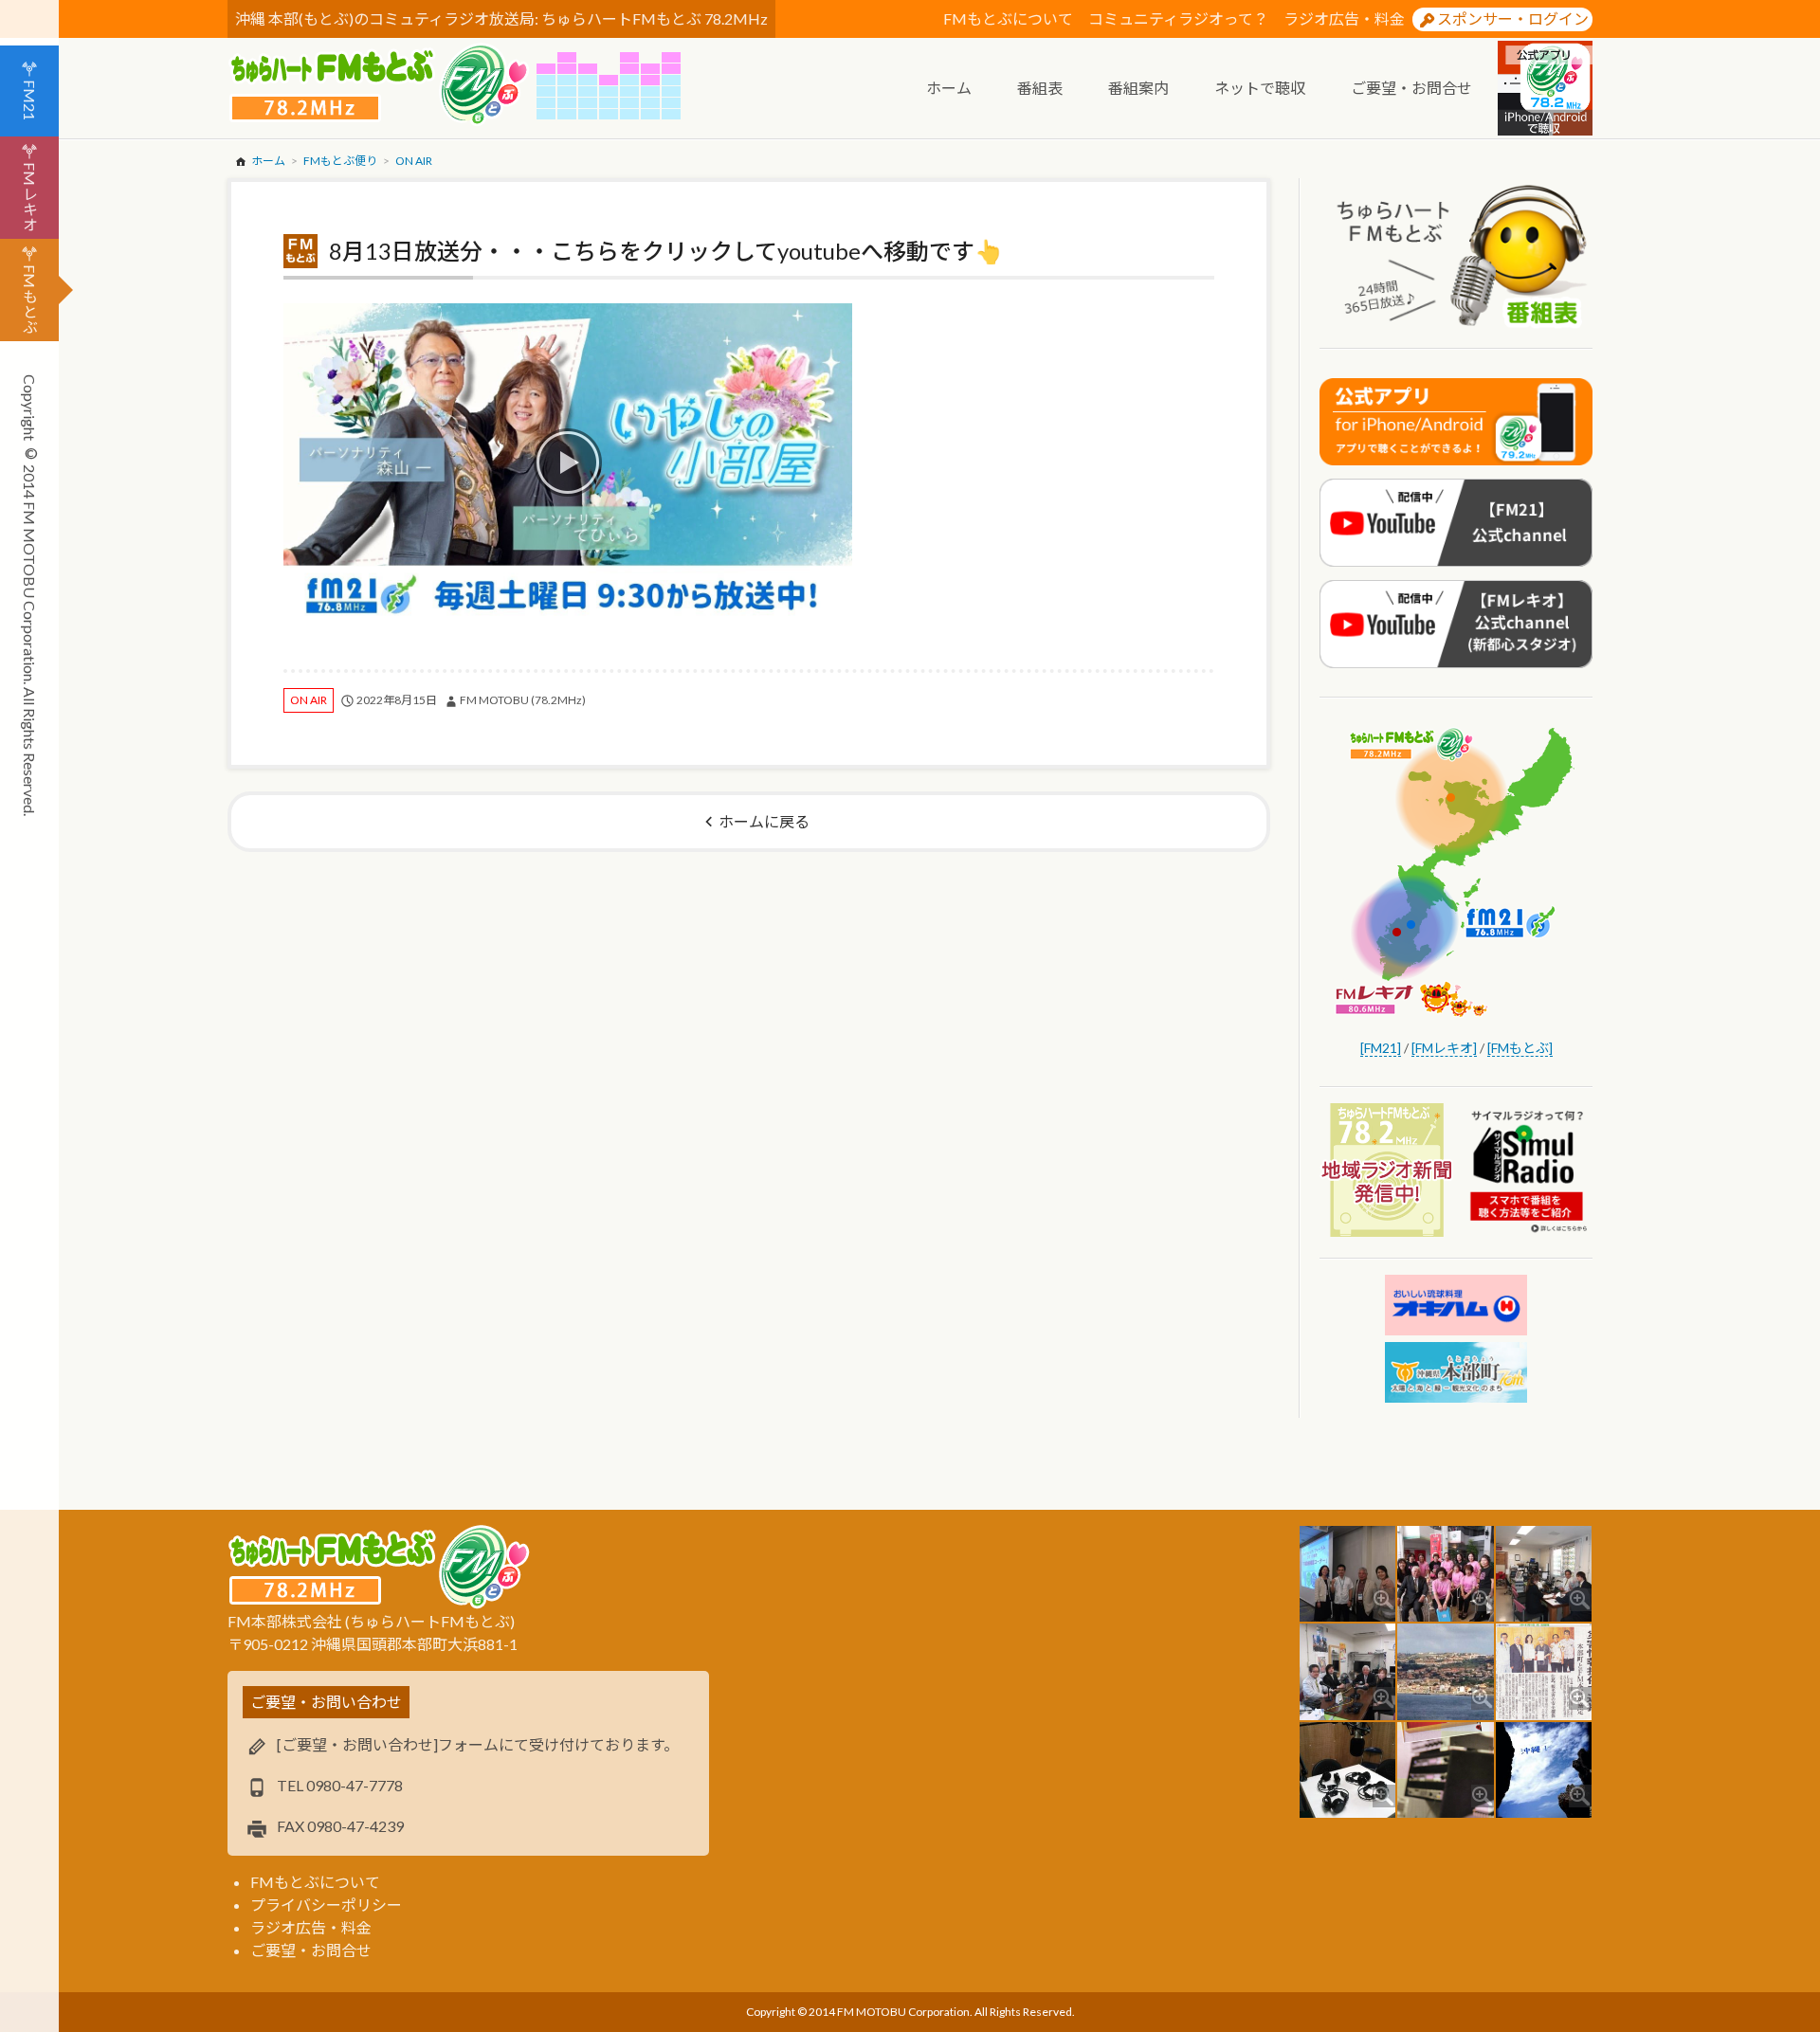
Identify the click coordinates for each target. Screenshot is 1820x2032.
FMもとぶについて (1008, 18)
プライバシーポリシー (326, 1905)
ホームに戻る (764, 821)
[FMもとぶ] (1520, 1048)
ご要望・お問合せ (311, 1950)
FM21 (30, 100)
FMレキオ (30, 197)
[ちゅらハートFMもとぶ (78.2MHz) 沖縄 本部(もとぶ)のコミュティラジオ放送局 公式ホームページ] (382, 85)
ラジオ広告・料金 (1344, 18)
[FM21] (1381, 1048)
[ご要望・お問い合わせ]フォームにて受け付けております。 (478, 1744)
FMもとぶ (30, 299)
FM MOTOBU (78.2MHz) (523, 700)
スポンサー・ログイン (1513, 18)
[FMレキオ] (1444, 1048)
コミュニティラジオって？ (1178, 18)
